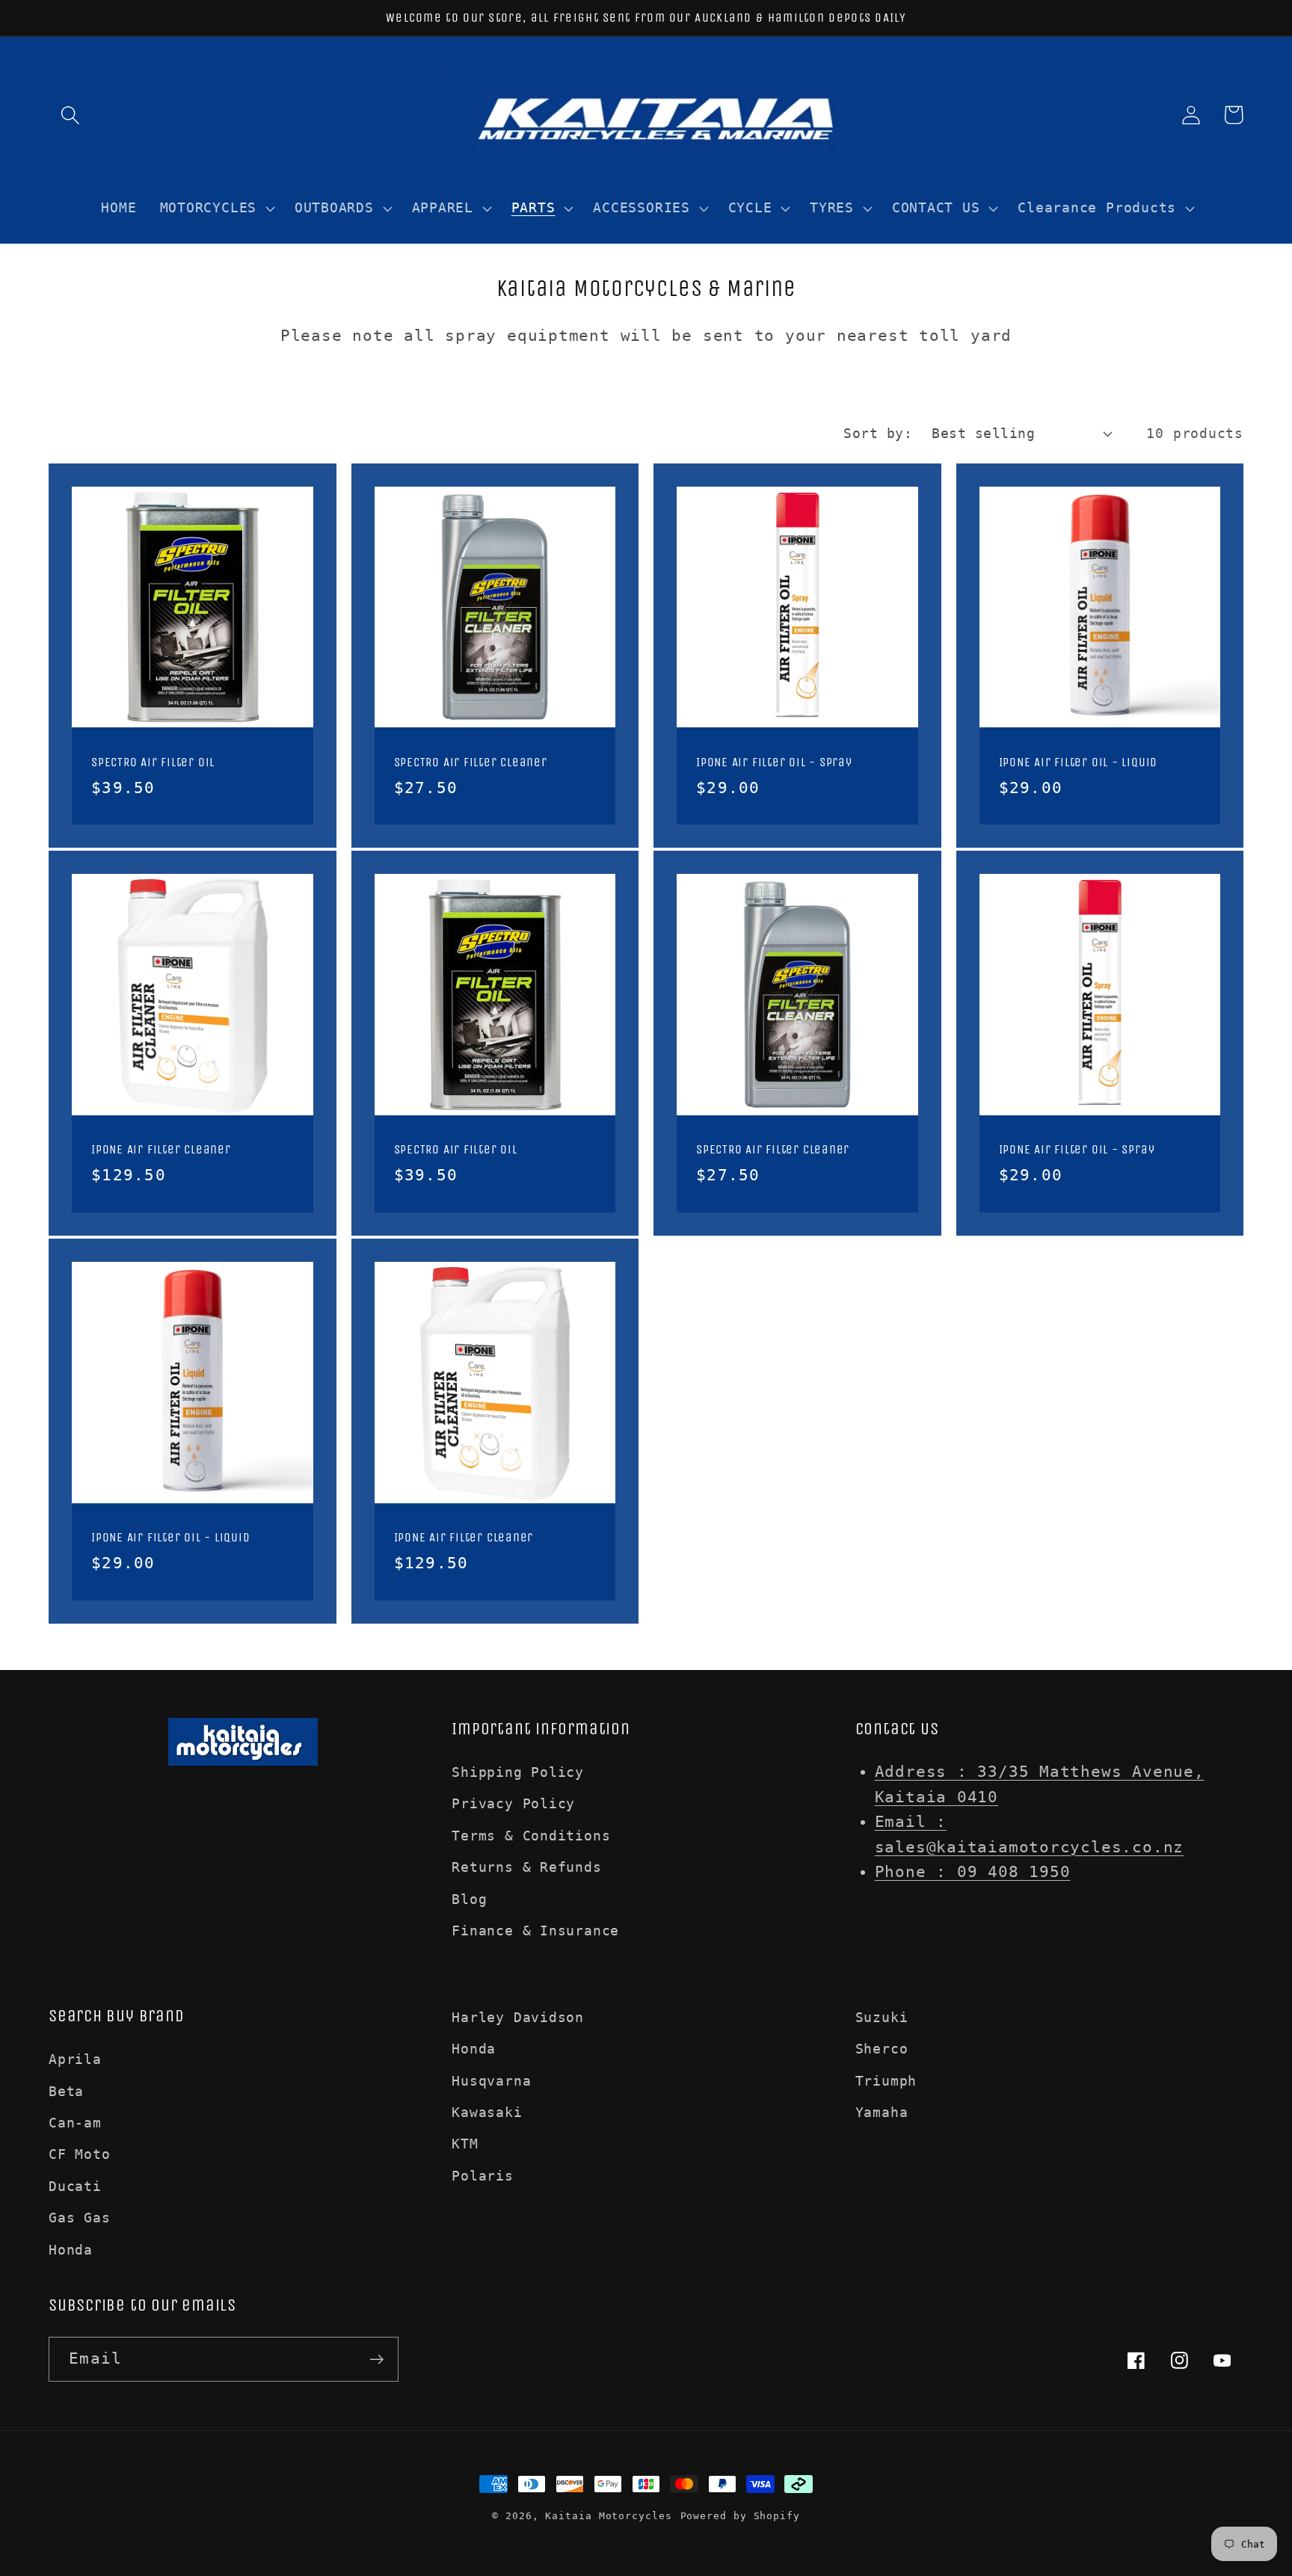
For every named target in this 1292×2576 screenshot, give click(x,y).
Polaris (482, 2176)
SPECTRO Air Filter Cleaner (471, 762)
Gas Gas (79, 2218)
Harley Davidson (518, 2017)
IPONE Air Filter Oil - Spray (774, 762)
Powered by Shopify (740, 2516)
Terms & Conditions (531, 1836)
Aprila (75, 2059)
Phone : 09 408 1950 (973, 1872)
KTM (465, 2144)
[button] (70, 115)
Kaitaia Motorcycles (608, 2516)
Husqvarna (491, 2081)
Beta (66, 2091)
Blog (469, 1899)
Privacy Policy (513, 1803)
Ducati (75, 2186)
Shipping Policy (518, 1772)
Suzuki (882, 2017)
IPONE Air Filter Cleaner (161, 1149)
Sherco (882, 2049)
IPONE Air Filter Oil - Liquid (1079, 762)
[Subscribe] (376, 2360)
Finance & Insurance (535, 1931)
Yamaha (882, 2112)
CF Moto (79, 2154)
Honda (71, 2250)
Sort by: (878, 433)
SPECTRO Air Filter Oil (153, 762)
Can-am (75, 2123)
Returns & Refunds (526, 1867)
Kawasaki (487, 2112)
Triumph (886, 2081)
